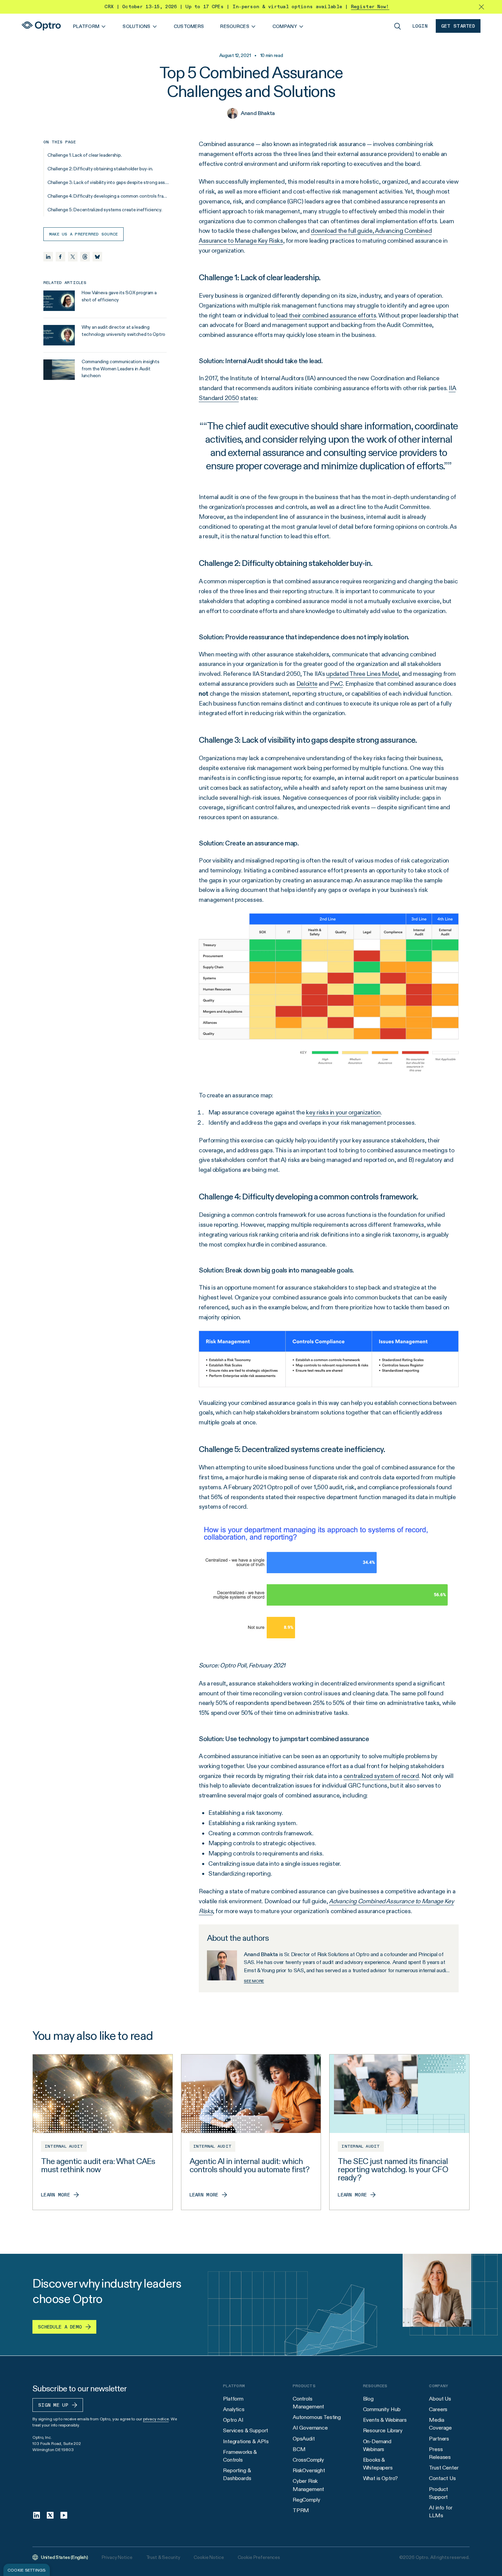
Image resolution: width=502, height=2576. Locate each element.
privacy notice (156, 2419)
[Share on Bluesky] (97, 257)
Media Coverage (440, 2424)
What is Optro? (381, 2478)
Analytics (234, 2409)
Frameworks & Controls (240, 2456)
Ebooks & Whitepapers (378, 2464)
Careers (438, 2409)
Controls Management (308, 2403)
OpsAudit (304, 2439)
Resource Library (383, 2430)
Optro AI (233, 2420)
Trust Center (444, 2468)
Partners (439, 2439)
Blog (368, 2399)
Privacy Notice (117, 2557)
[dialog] (27, 2570)
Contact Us (442, 2478)
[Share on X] (73, 257)
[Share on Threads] (85, 257)
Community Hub (382, 2409)
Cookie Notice (209, 2557)
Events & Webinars (385, 2420)
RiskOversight (309, 2470)
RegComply (306, 2500)
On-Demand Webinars (377, 2445)
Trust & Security (163, 2557)
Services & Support (246, 2430)
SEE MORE (254, 1981)
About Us (440, 2399)
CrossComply (308, 2460)
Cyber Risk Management (308, 2485)
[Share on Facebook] (60, 257)
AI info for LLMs (441, 2511)
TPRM (301, 2510)
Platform (233, 2399)
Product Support (438, 2493)
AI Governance (310, 2428)
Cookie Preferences (259, 2557)
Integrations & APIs (246, 2441)
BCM (299, 2449)
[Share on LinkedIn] (48, 257)
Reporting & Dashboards (237, 2474)
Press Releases (440, 2453)
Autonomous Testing (317, 2417)
